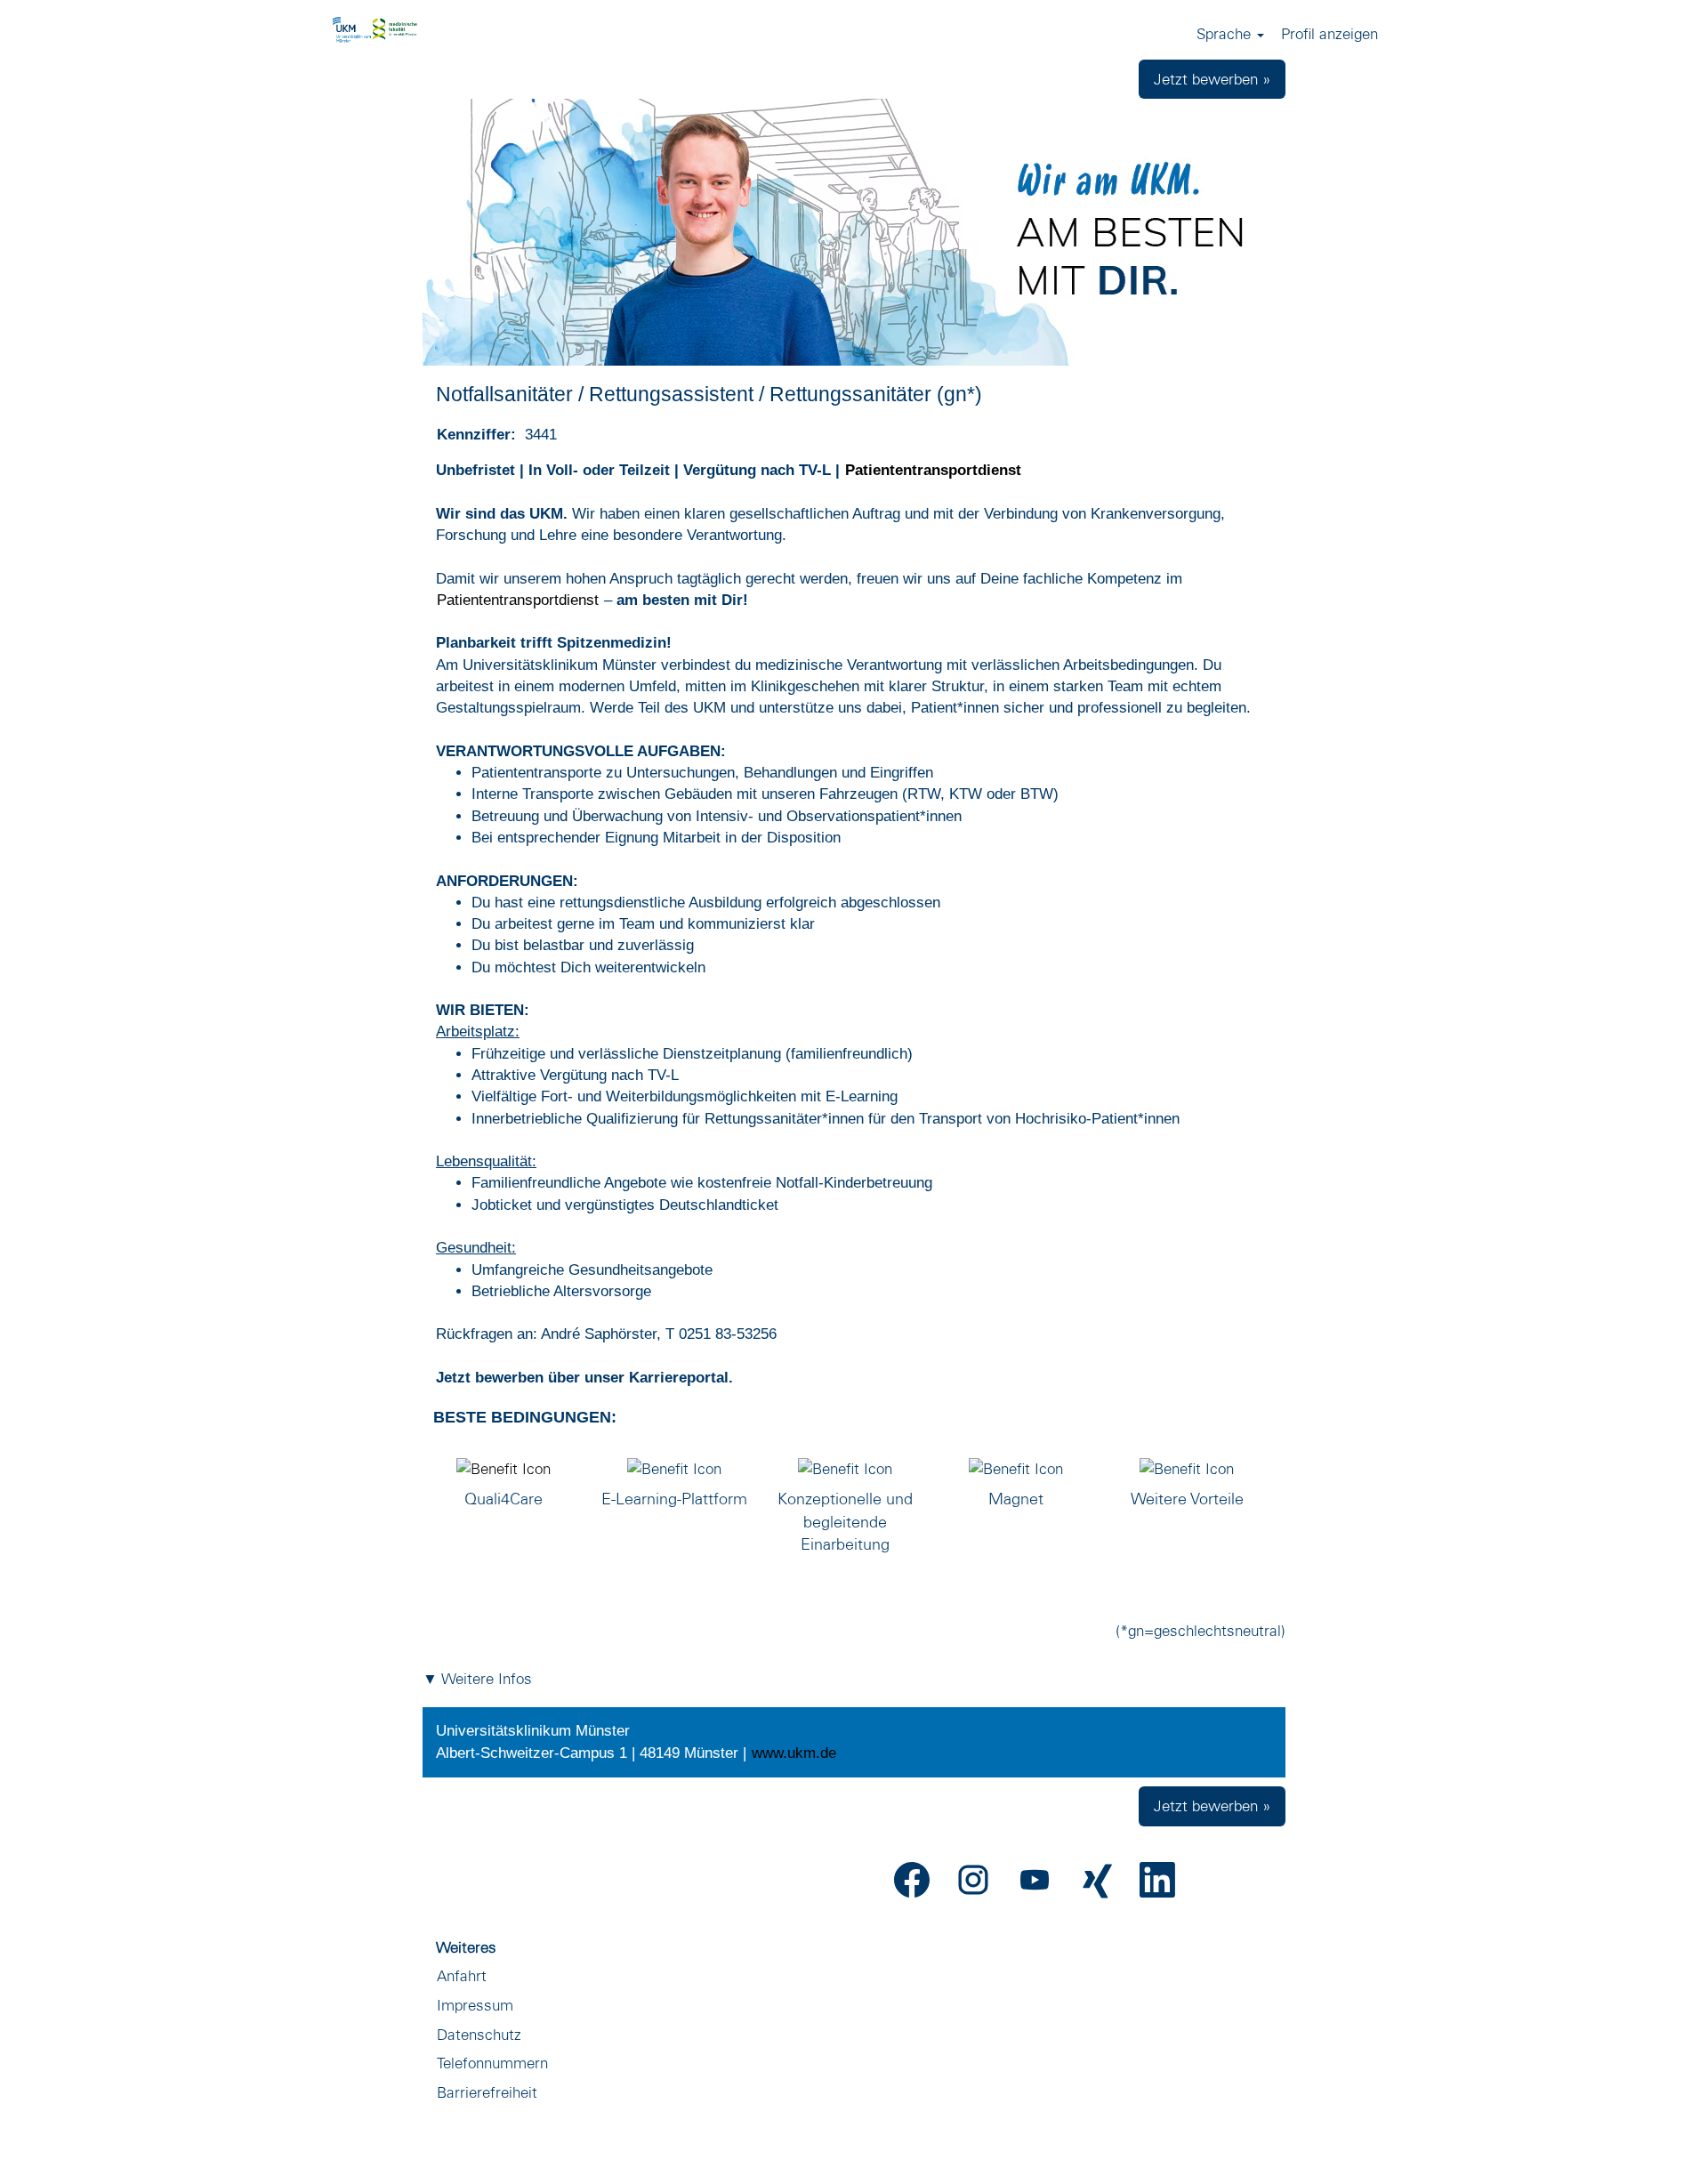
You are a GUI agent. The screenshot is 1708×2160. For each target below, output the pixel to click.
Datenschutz (479, 2034)
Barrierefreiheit (487, 2092)
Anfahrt (462, 1975)
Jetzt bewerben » (1212, 79)
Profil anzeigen (1329, 33)
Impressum (475, 2005)
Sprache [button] (1226, 33)
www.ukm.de (794, 1753)
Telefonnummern (492, 2063)
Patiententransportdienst (933, 470)
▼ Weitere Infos (477, 1678)
